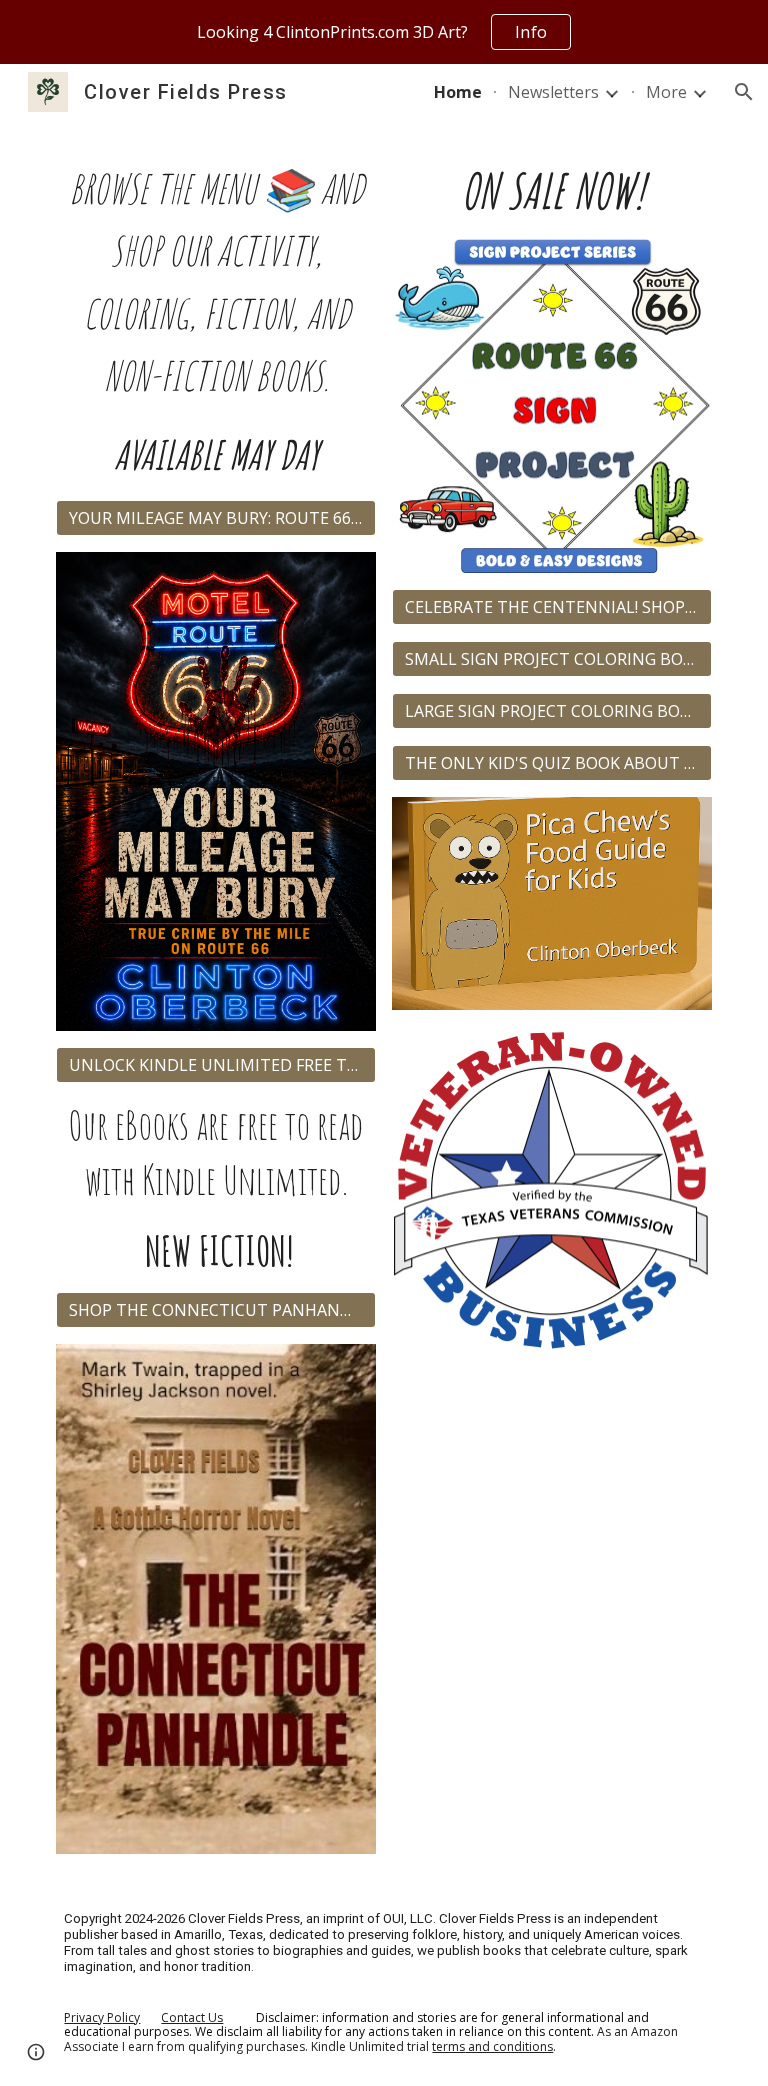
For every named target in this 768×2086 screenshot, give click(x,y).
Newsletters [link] (553, 92)
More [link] (666, 92)
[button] (744, 92)
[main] (215, 322)
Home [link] (458, 92)
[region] (384, 32)
